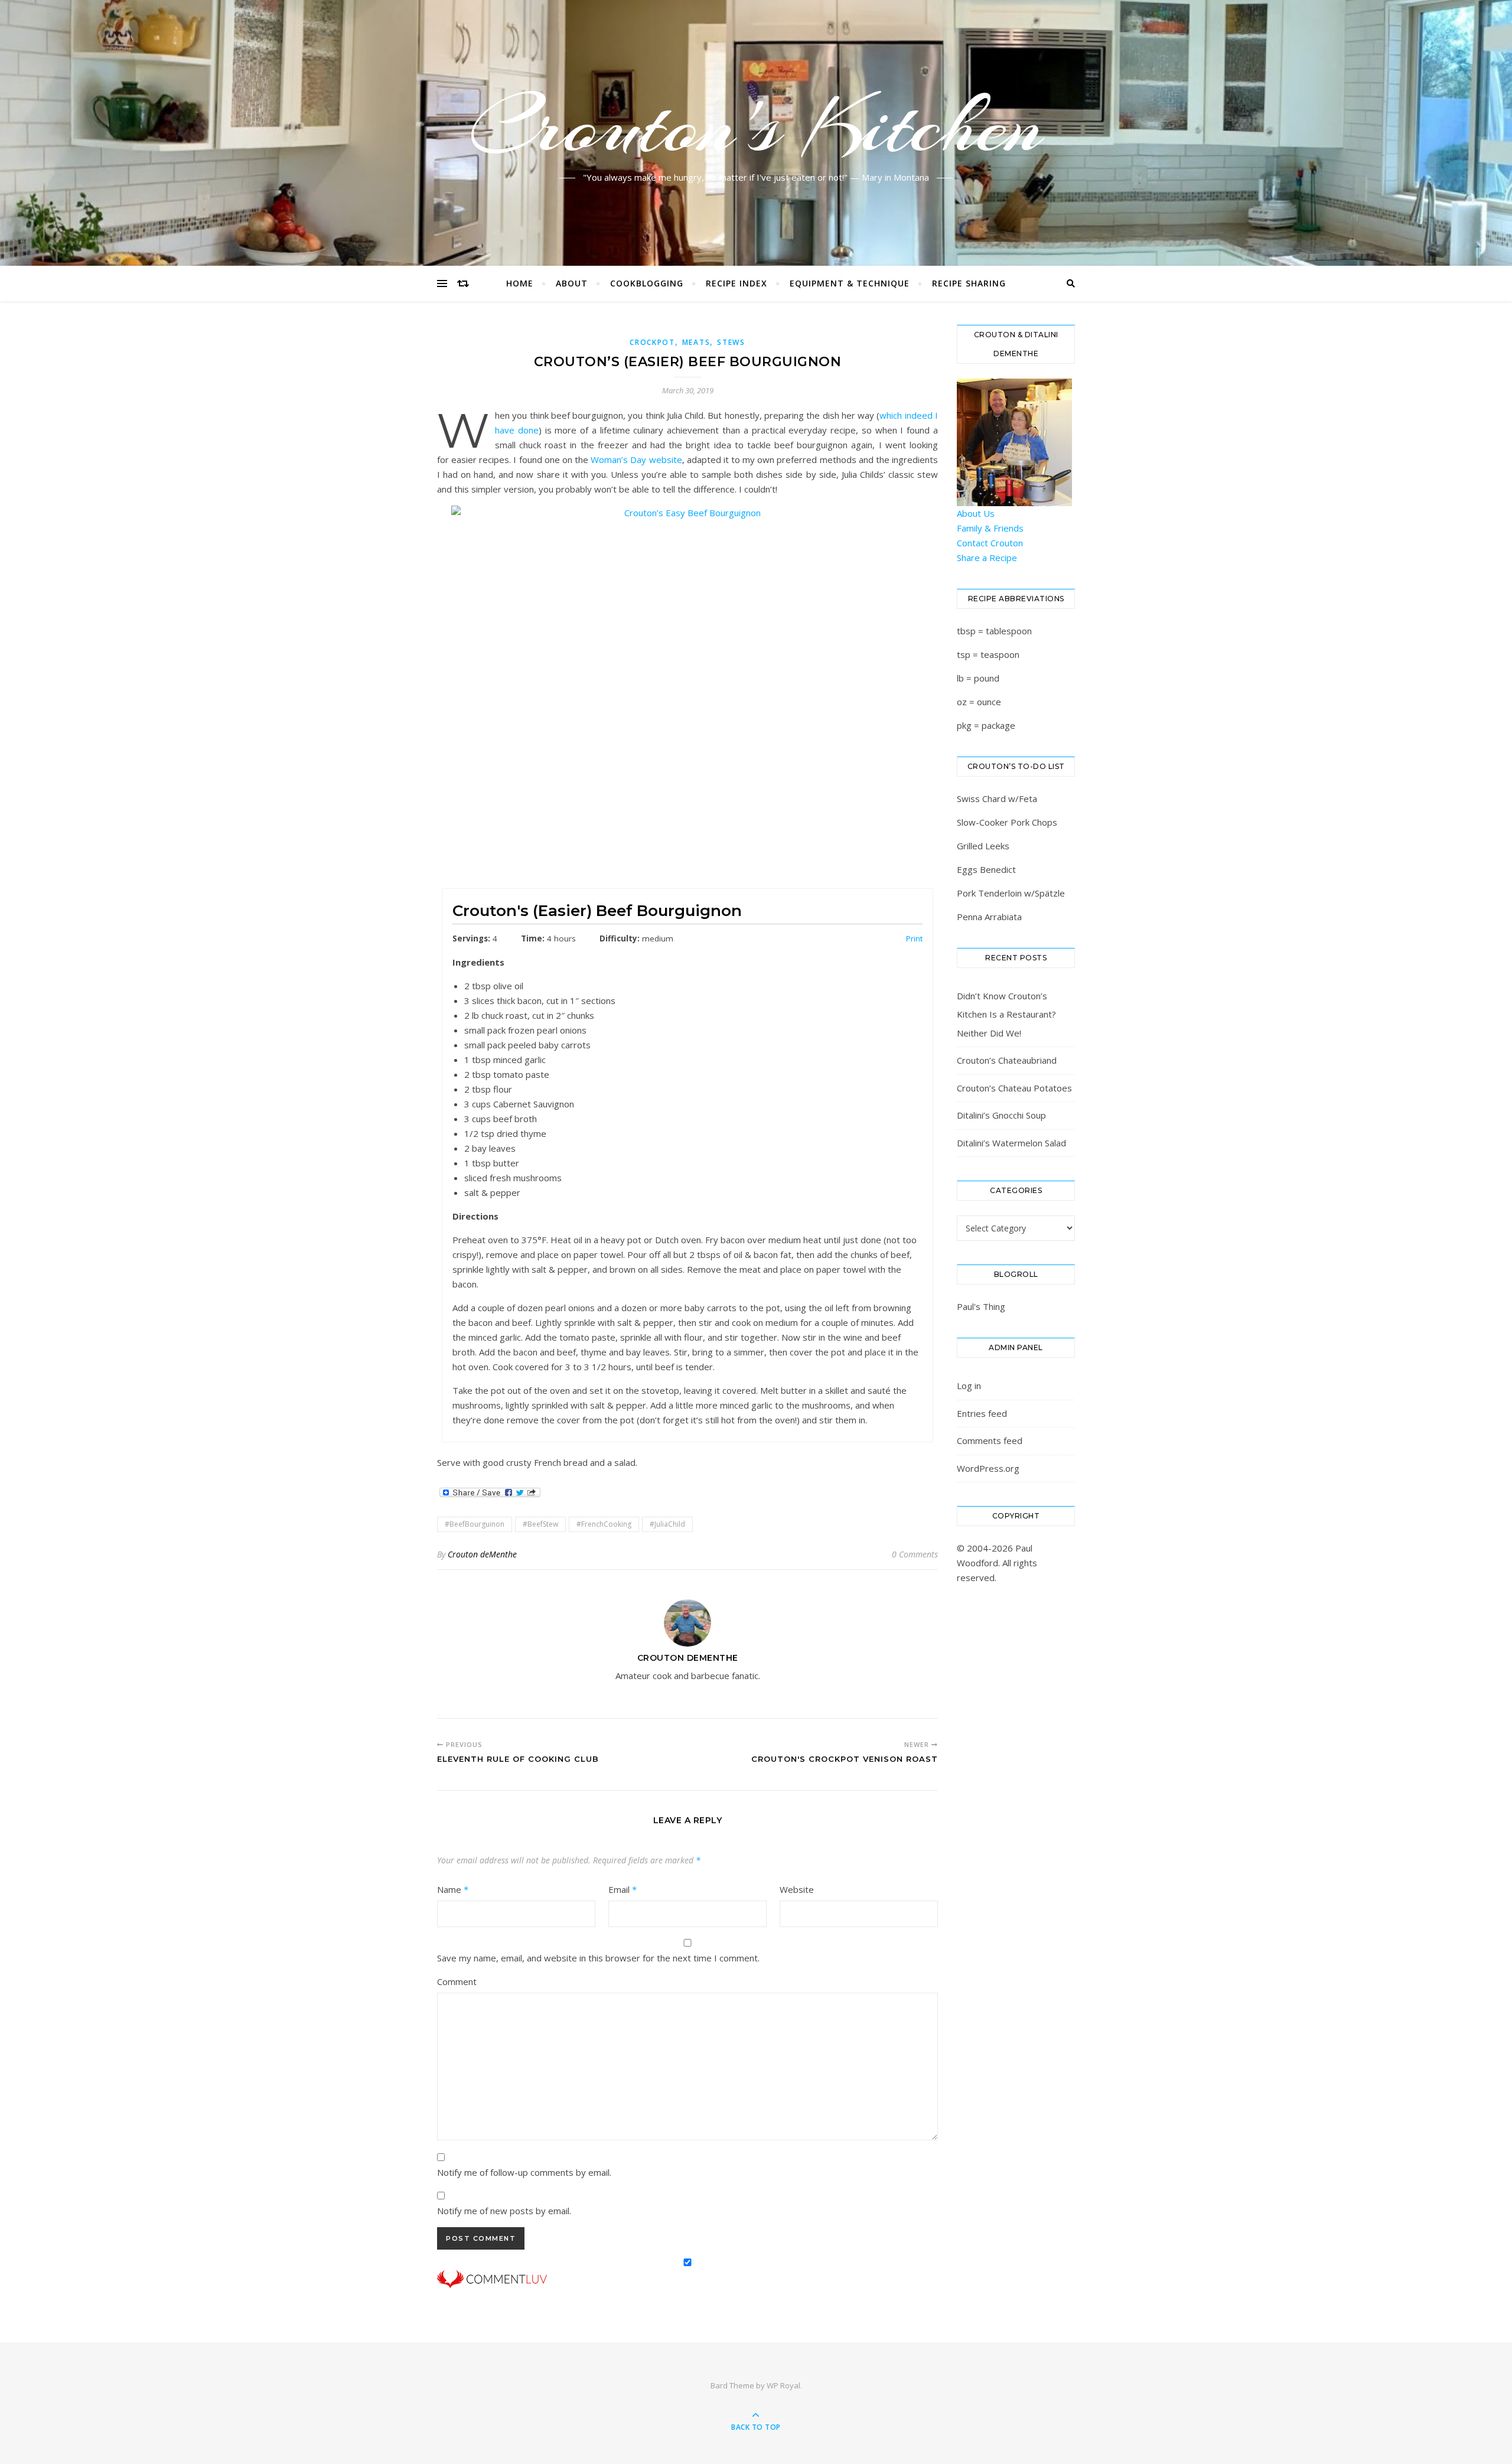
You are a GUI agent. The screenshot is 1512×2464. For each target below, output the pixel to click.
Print (914, 938)
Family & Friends (990, 528)
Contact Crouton (990, 543)
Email (623, 1889)
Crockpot (652, 342)
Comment (457, 1981)
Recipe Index (737, 283)
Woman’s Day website (636, 459)
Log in (969, 1386)
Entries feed (982, 1413)
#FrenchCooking (604, 1524)
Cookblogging (647, 283)
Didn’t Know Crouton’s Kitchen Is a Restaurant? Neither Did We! (1006, 1014)
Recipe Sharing (969, 283)
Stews (731, 342)
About (572, 283)
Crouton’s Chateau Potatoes (1014, 1088)
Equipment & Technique (850, 283)
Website (797, 1889)
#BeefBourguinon (475, 1524)
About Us (976, 513)
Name (453, 1889)
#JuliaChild (667, 1524)
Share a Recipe (987, 558)
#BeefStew (540, 1524)
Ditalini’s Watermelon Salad (1011, 1143)
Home (520, 283)
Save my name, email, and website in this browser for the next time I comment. (598, 1958)
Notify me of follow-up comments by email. (524, 2172)
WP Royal (783, 2385)
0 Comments (915, 1554)
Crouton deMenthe (482, 1554)
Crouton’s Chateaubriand (1007, 1060)
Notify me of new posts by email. (504, 2211)
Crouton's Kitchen (756, 126)
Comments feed (990, 1440)
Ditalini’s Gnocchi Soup (1001, 1115)
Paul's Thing (981, 1306)
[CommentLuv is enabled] (687, 2279)
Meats (696, 342)
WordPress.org (988, 1468)
